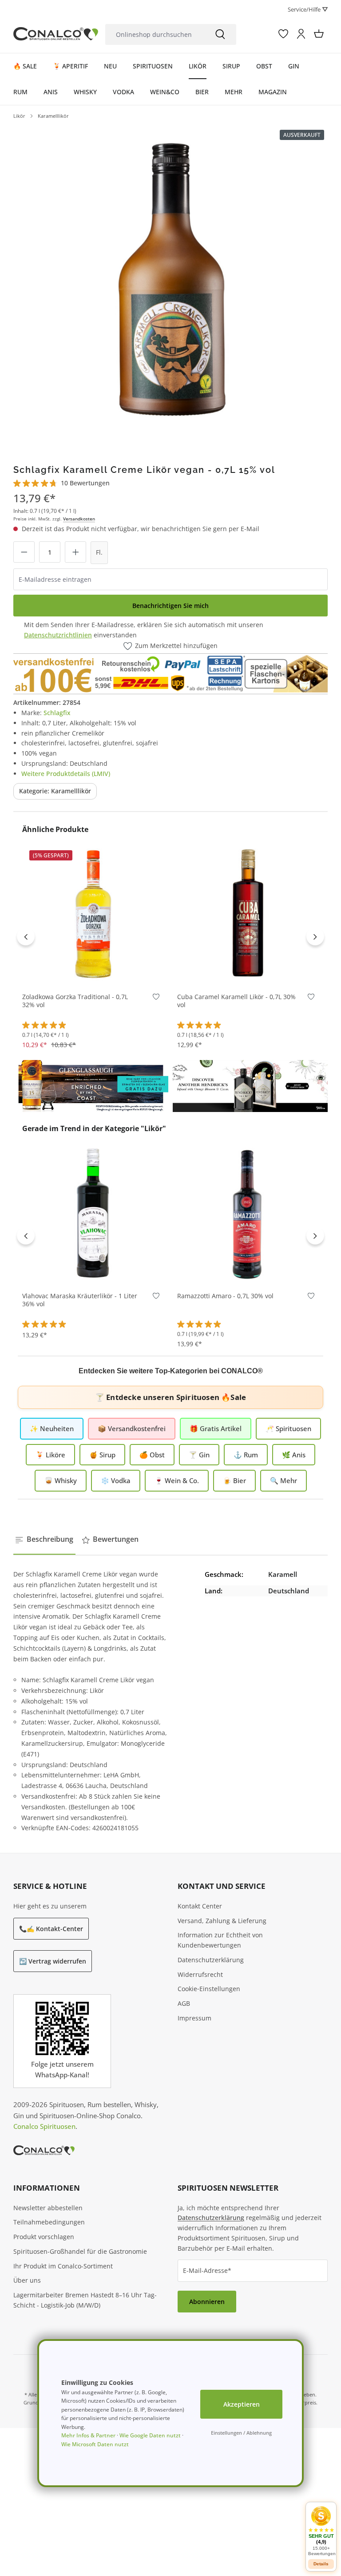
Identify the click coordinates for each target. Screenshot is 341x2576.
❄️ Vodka (116, 1480)
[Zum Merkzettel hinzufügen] (156, 999)
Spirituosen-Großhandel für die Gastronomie (80, 2251)
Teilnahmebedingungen (49, 2222)
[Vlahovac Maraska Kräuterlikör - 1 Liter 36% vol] (93, 1212)
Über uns (27, 2280)
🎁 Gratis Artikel (216, 1428)
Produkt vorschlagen (44, 2237)
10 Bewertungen (85, 483)
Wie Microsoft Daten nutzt (95, 2444)
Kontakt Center (200, 1906)
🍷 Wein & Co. (177, 1480)
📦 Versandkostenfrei (132, 1428)
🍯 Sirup (102, 1455)
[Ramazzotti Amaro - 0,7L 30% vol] (248, 1212)
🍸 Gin (199, 1455)
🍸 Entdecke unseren (170, 1397)
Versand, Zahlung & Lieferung (222, 1921)
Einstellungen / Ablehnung (241, 2433)
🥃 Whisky (61, 1480)
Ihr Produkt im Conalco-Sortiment (63, 2266)
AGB (184, 2003)
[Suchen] (220, 34)
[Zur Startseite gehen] (56, 34)
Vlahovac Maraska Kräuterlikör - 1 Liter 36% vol (80, 1300)
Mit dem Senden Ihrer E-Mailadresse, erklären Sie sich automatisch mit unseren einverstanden (144, 630)
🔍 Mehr (284, 1480)
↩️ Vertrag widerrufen (53, 1961)
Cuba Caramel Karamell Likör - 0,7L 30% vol (236, 1001)
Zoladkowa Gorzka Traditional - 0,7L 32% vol (75, 1001)
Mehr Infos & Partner (88, 2435)
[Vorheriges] (26, 936)
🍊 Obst (152, 1455)
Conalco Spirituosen (44, 2126)
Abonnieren (207, 2302)
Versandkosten (79, 519)
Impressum (194, 2018)
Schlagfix (57, 713)
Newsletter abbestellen (48, 2208)
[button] (321, 2531)
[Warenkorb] (319, 34)
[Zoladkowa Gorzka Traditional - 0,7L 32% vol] (93, 913)
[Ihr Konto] (301, 34)
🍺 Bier (234, 1480)
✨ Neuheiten (52, 1428)
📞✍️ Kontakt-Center (51, 1929)
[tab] (44, 1540)
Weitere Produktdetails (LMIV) (66, 774)
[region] (170, 282)
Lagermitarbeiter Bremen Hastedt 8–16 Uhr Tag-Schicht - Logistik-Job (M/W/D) (85, 2300)
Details (321, 2564)
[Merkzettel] (283, 34)
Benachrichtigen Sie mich (170, 606)
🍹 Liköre (50, 1455)
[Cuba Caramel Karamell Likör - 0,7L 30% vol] (248, 913)
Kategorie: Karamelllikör (55, 791)
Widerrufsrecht (200, 1974)
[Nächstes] (315, 936)
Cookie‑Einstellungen (209, 1989)
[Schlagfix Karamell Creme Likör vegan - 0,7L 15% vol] (170, 282)
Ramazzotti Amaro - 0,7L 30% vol (225, 1296)
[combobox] (155, 34)
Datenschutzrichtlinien (58, 635)
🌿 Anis (294, 1455)
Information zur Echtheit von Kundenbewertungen (220, 1940)
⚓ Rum (246, 1455)
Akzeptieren (242, 2404)
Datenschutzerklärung (211, 1960)
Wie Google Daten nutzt (150, 2435)
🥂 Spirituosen (288, 1428)
